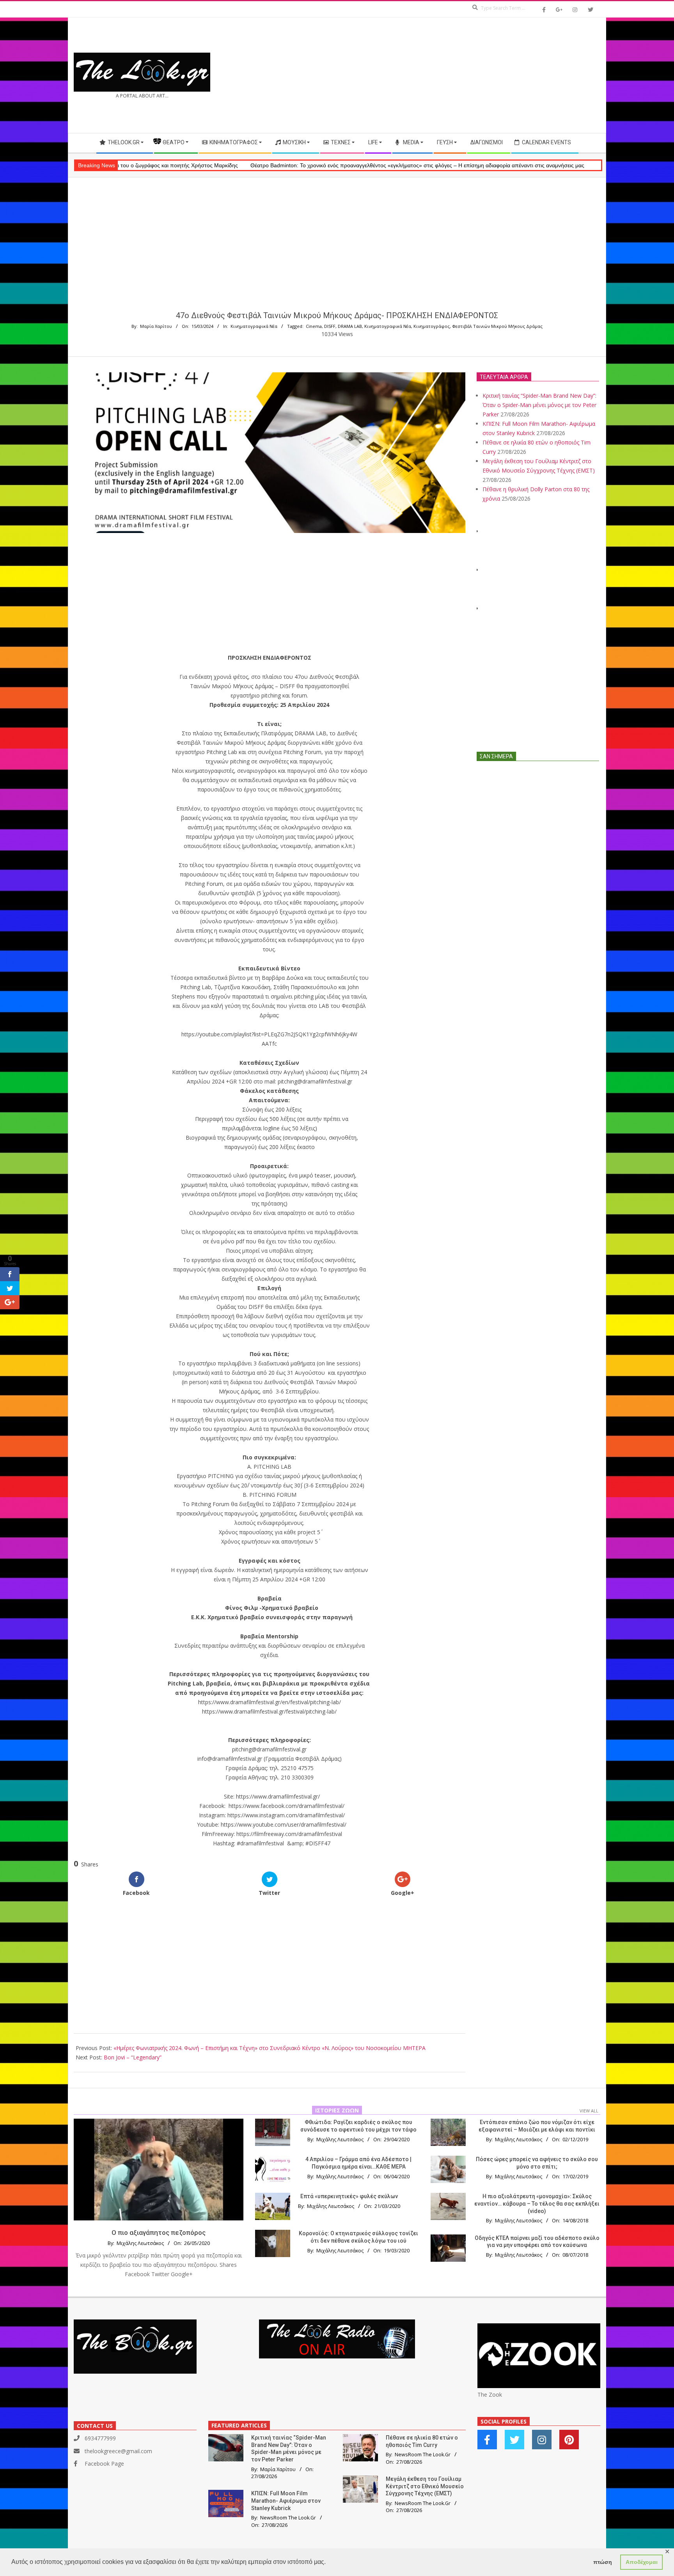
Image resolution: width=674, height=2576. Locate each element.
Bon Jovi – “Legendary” (133, 2057)
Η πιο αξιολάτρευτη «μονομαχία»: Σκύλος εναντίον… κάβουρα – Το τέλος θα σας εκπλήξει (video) (537, 2203)
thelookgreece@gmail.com (118, 2451)
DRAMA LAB (350, 326)
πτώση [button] (603, 2562)
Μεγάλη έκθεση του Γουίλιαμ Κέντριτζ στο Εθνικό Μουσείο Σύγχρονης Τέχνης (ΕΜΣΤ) (425, 2486)
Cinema (314, 326)
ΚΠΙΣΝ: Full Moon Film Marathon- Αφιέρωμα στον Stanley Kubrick (286, 2501)
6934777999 (100, 2438)
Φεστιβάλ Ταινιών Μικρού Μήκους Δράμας (497, 326)
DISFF (330, 326)
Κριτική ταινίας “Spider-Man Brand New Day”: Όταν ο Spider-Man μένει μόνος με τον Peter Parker (539, 405)
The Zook (490, 2395)
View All (589, 2111)
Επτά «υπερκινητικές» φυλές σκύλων (349, 2196)
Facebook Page (104, 2464)
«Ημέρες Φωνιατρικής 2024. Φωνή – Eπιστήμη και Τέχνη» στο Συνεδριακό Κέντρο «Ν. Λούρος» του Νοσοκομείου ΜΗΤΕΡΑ (270, 2048)
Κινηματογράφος (432, 326)
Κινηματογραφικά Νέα (254, 326)
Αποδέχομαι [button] (642, 2562)
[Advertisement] (469, 75)
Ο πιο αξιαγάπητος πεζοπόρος (159, 2233)
